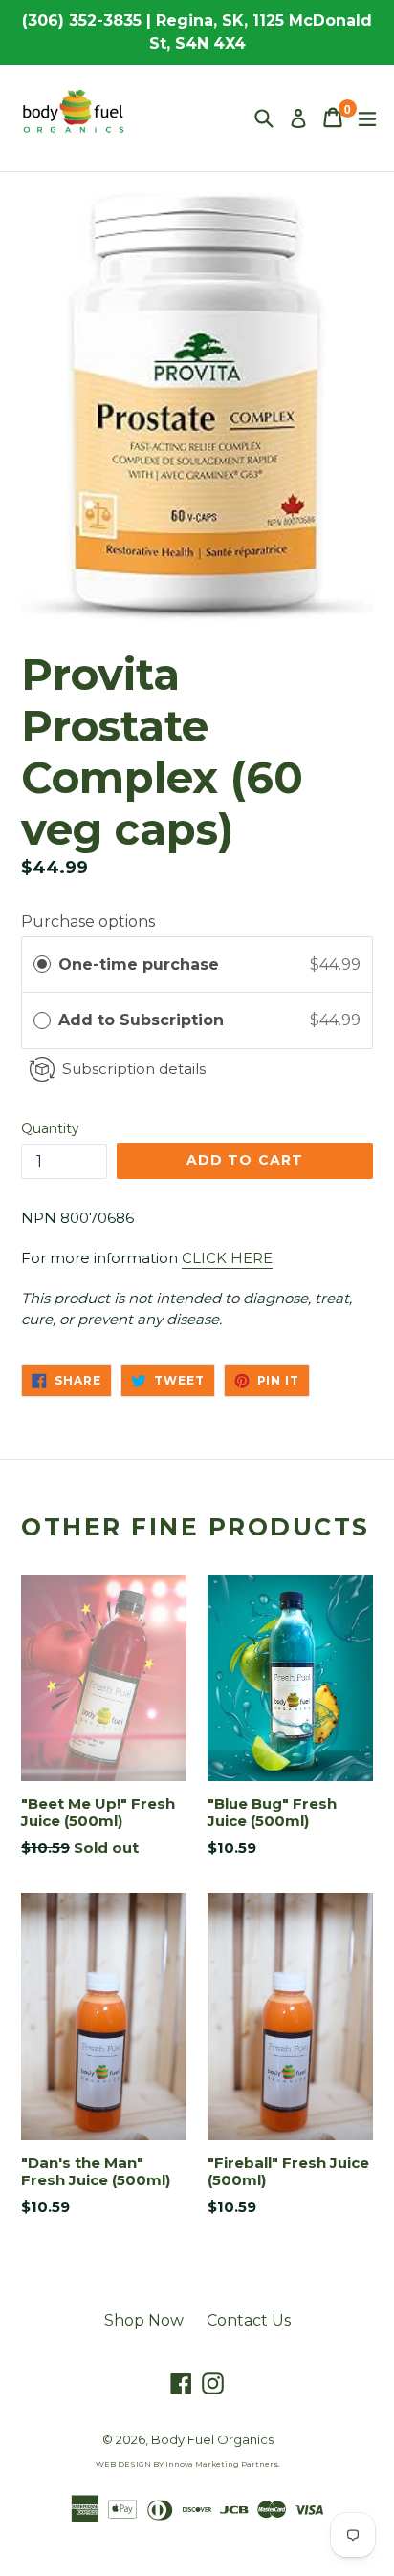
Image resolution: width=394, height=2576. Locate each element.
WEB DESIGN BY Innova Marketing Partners (187, 2464)
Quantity (50, 1128)
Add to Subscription (143, 1020)
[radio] (42, 965)
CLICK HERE (227, 1258)
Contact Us (249, 2320)
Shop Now (144, 2320)
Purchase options (88, 922)
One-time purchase (139, 965)
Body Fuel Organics (212, 2439)
